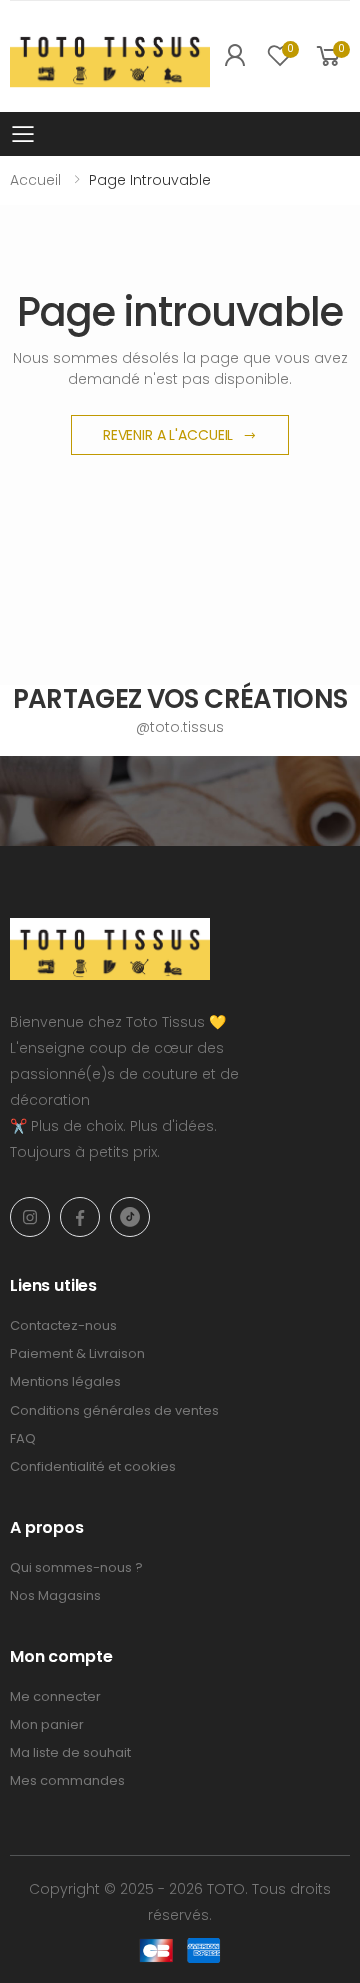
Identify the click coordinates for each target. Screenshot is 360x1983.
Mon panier (47, 1724)
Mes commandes (67, 1780)
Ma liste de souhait (70, 1752)
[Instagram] (30, 1217)
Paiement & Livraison (77, 1353)
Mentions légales (65, 1381)
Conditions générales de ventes (114, 1410)
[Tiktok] (130, 1217)
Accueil (35, 180)
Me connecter (55, 1696)
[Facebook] (80, 1217)
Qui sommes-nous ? (76, 1567)
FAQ (23, 1438)
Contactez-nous (63, 1325)
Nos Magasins (55, 1595)
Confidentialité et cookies (93, 1466)
